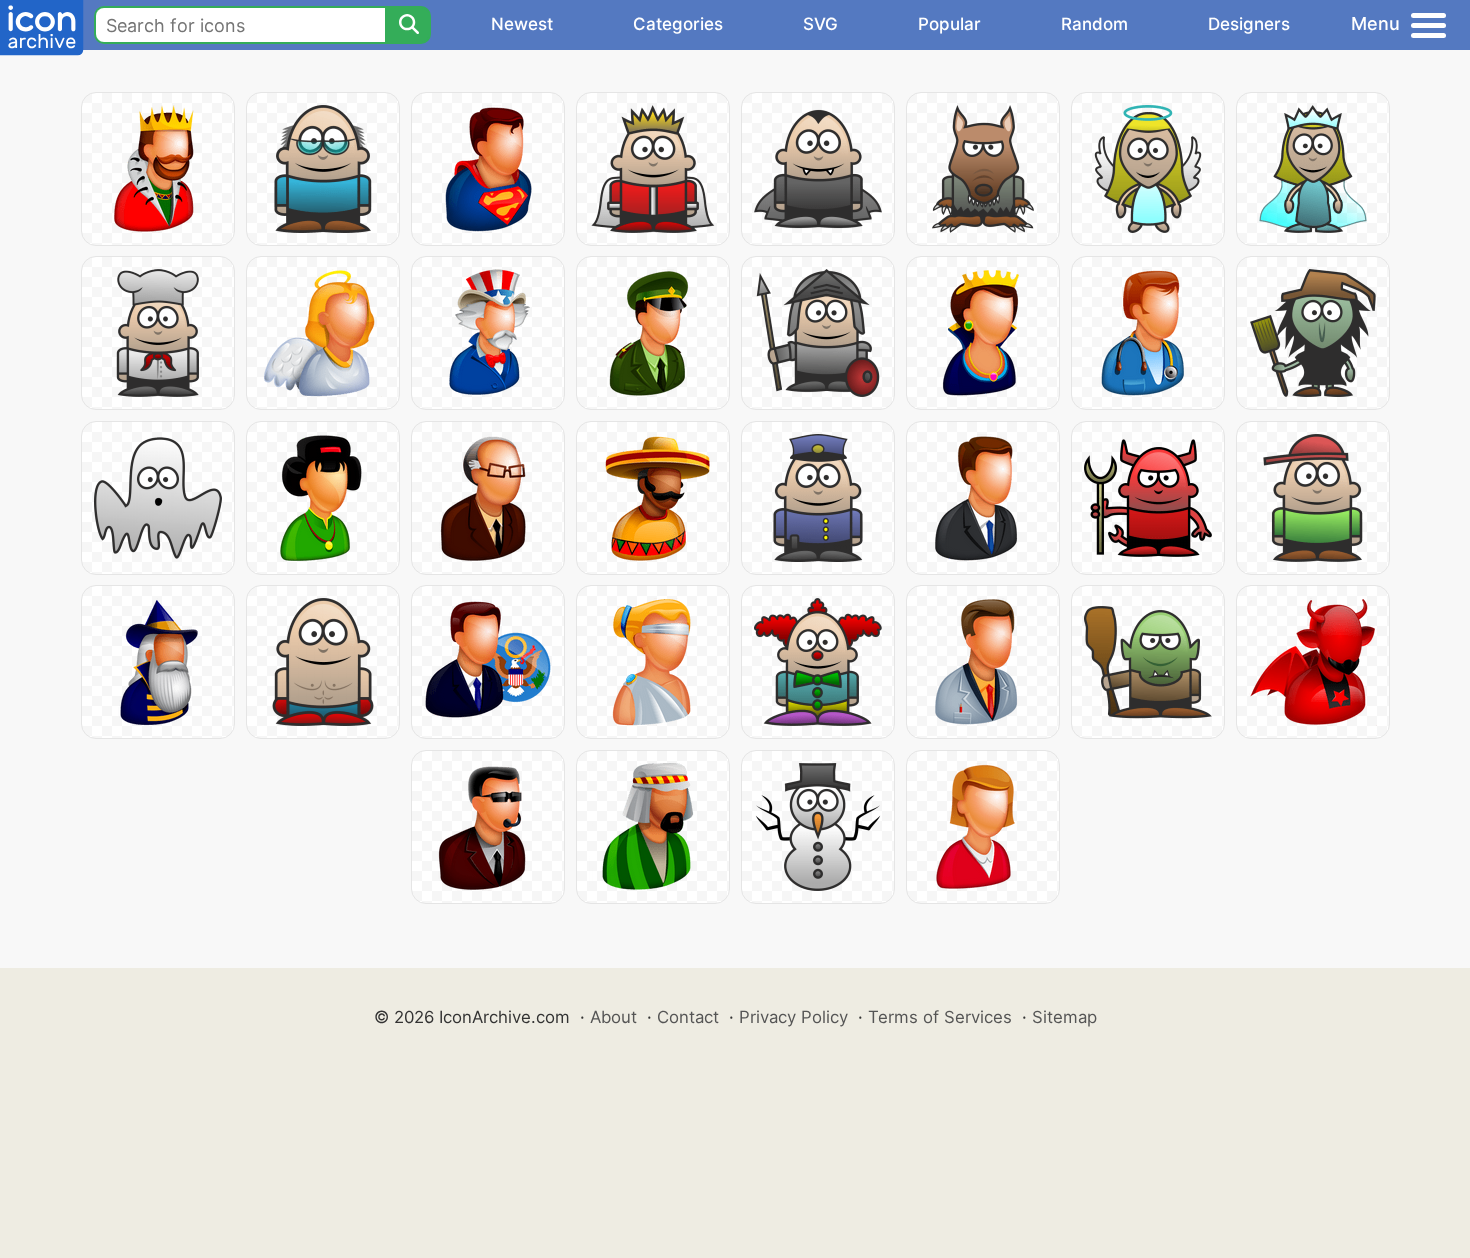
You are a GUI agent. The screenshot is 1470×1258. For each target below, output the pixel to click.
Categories (678, 24)
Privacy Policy (793, 1017)
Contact (688, 1017)
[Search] (408, 25)
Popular (949, 24)
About (613, 1017)
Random (1094, 24)
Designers (1249, 24)
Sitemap (1064, 1017)
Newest (522, 24)
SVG (820, 24)
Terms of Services (940, 1017)
